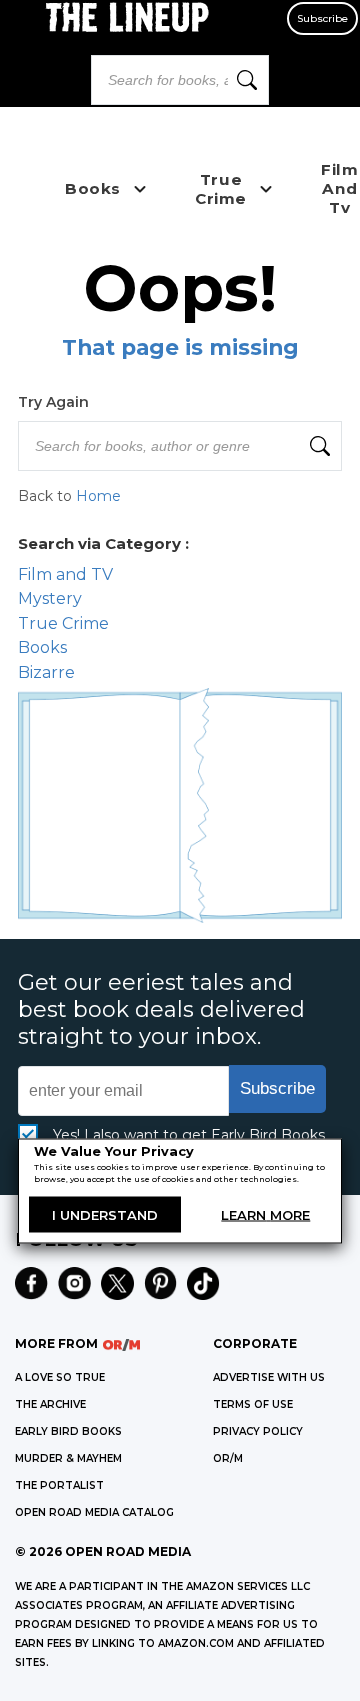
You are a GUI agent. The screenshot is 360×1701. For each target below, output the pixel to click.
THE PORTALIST (59, 1485)
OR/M (228, 1458)
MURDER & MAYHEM (68, 1458)
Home (98, 496)
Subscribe (322, 18)
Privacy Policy (258, 1431)
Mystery (50, 598)
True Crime (63, 623)
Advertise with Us (269, 1377)
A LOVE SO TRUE (60, 1377)
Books (42, 647)
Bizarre (46, 672)
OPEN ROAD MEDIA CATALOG (94, 1512)
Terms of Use (253, 1404)
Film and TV (65, 574)
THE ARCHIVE (50, 1404)
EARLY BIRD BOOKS (68, 1431)
